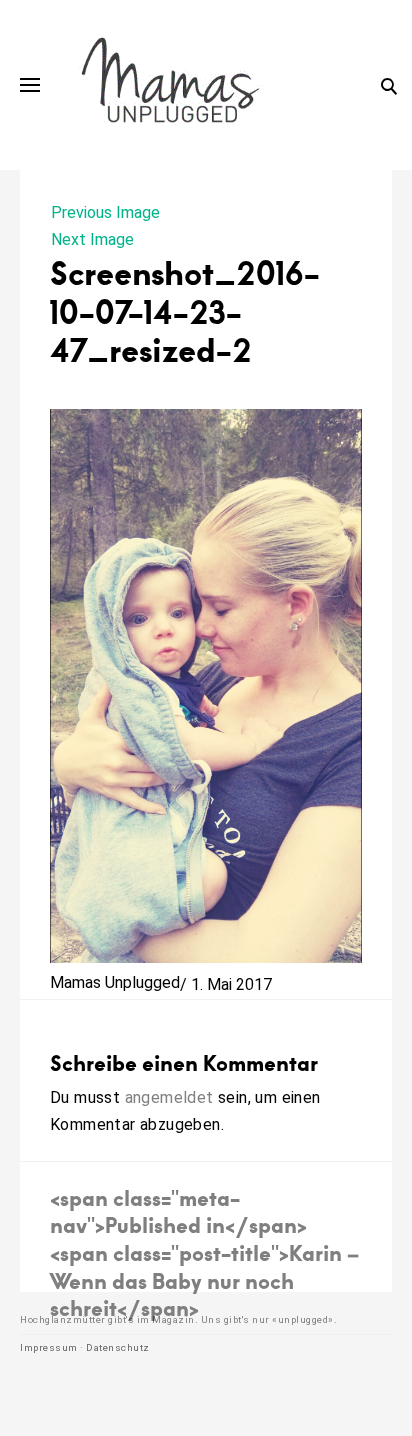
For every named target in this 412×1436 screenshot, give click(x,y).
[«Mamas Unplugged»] (171, 85)
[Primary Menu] (30, 85)
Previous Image (105, 212)
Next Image (92, 239)
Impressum (49, 1347)
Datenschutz (118, 1347)
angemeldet (169, 1097)
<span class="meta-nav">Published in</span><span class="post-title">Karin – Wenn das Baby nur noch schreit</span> (204, 1252)
